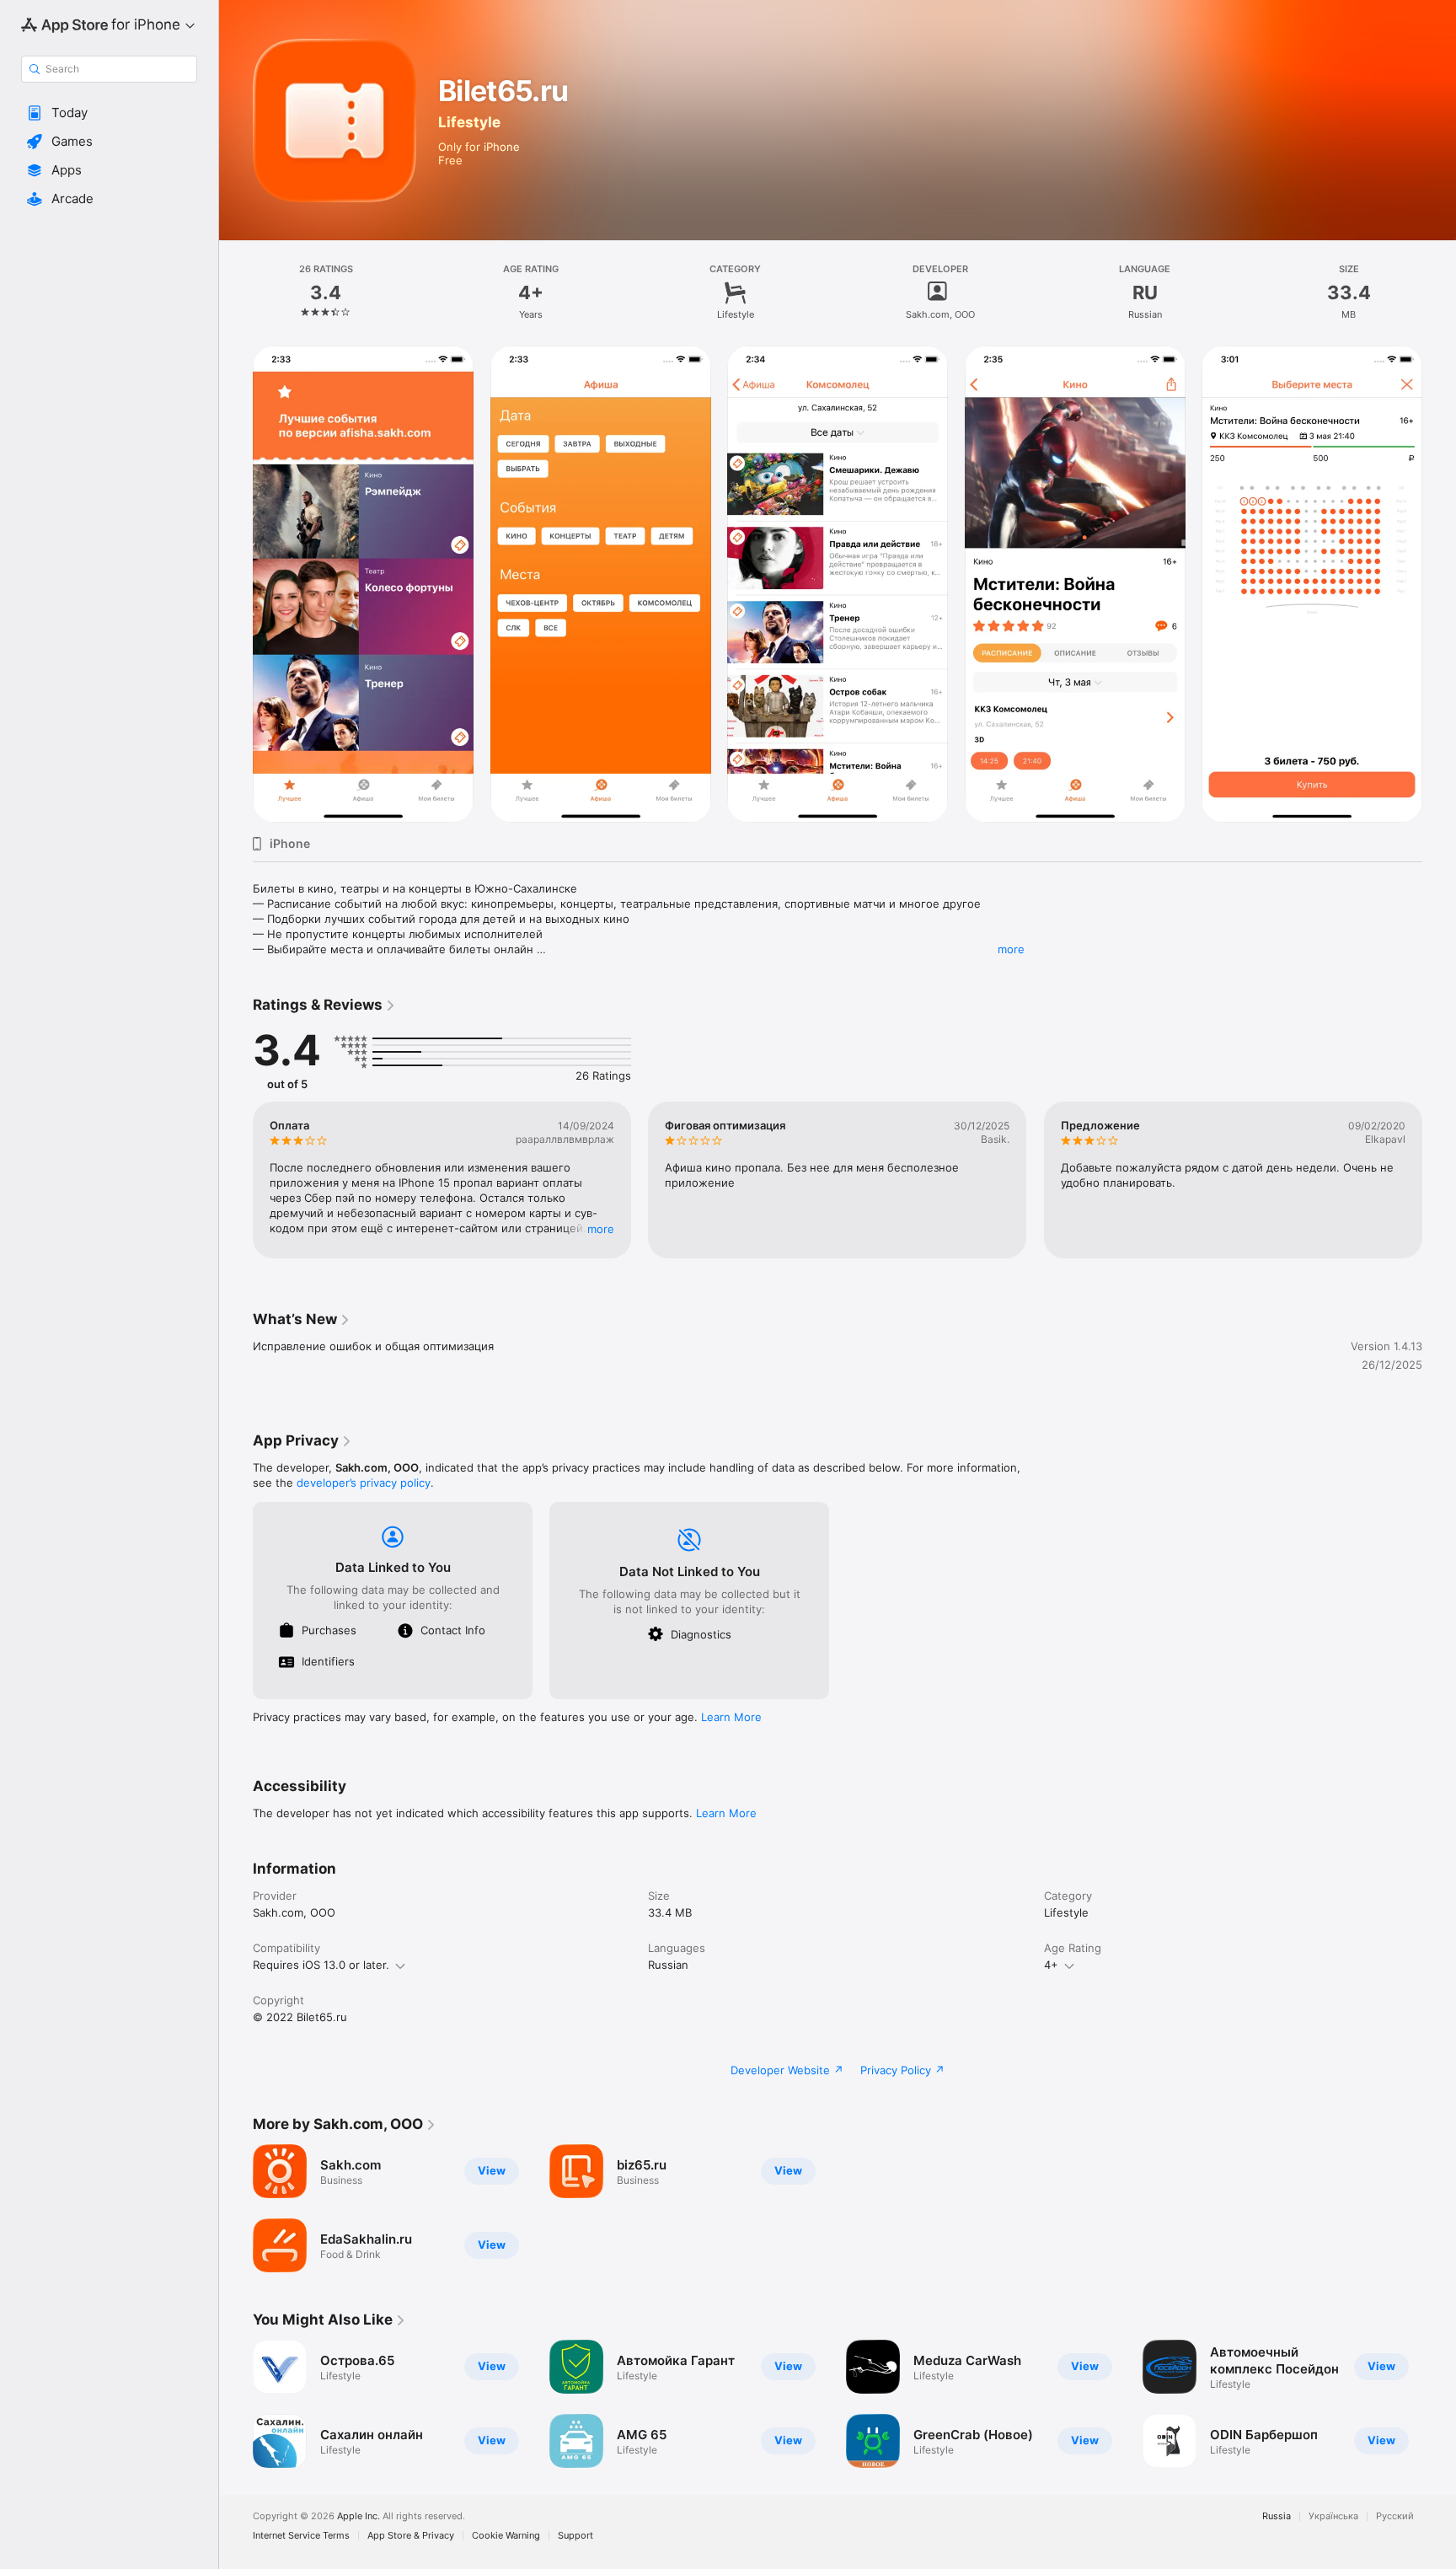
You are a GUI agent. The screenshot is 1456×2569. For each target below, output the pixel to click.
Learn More (731, 1717)
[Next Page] (1439, 1180)
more (1011, 949)
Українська (1333, 2516)
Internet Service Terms (301, 2536)
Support (575, 2536)
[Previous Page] (236, 1180)
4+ (1051, 1965)
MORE (601, 1229)
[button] (109, 113)
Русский (1395, 2516)
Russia (1277, 2516)
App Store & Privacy (411, 2536)
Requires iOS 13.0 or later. (321, 1965)
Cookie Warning (506, 2536)
